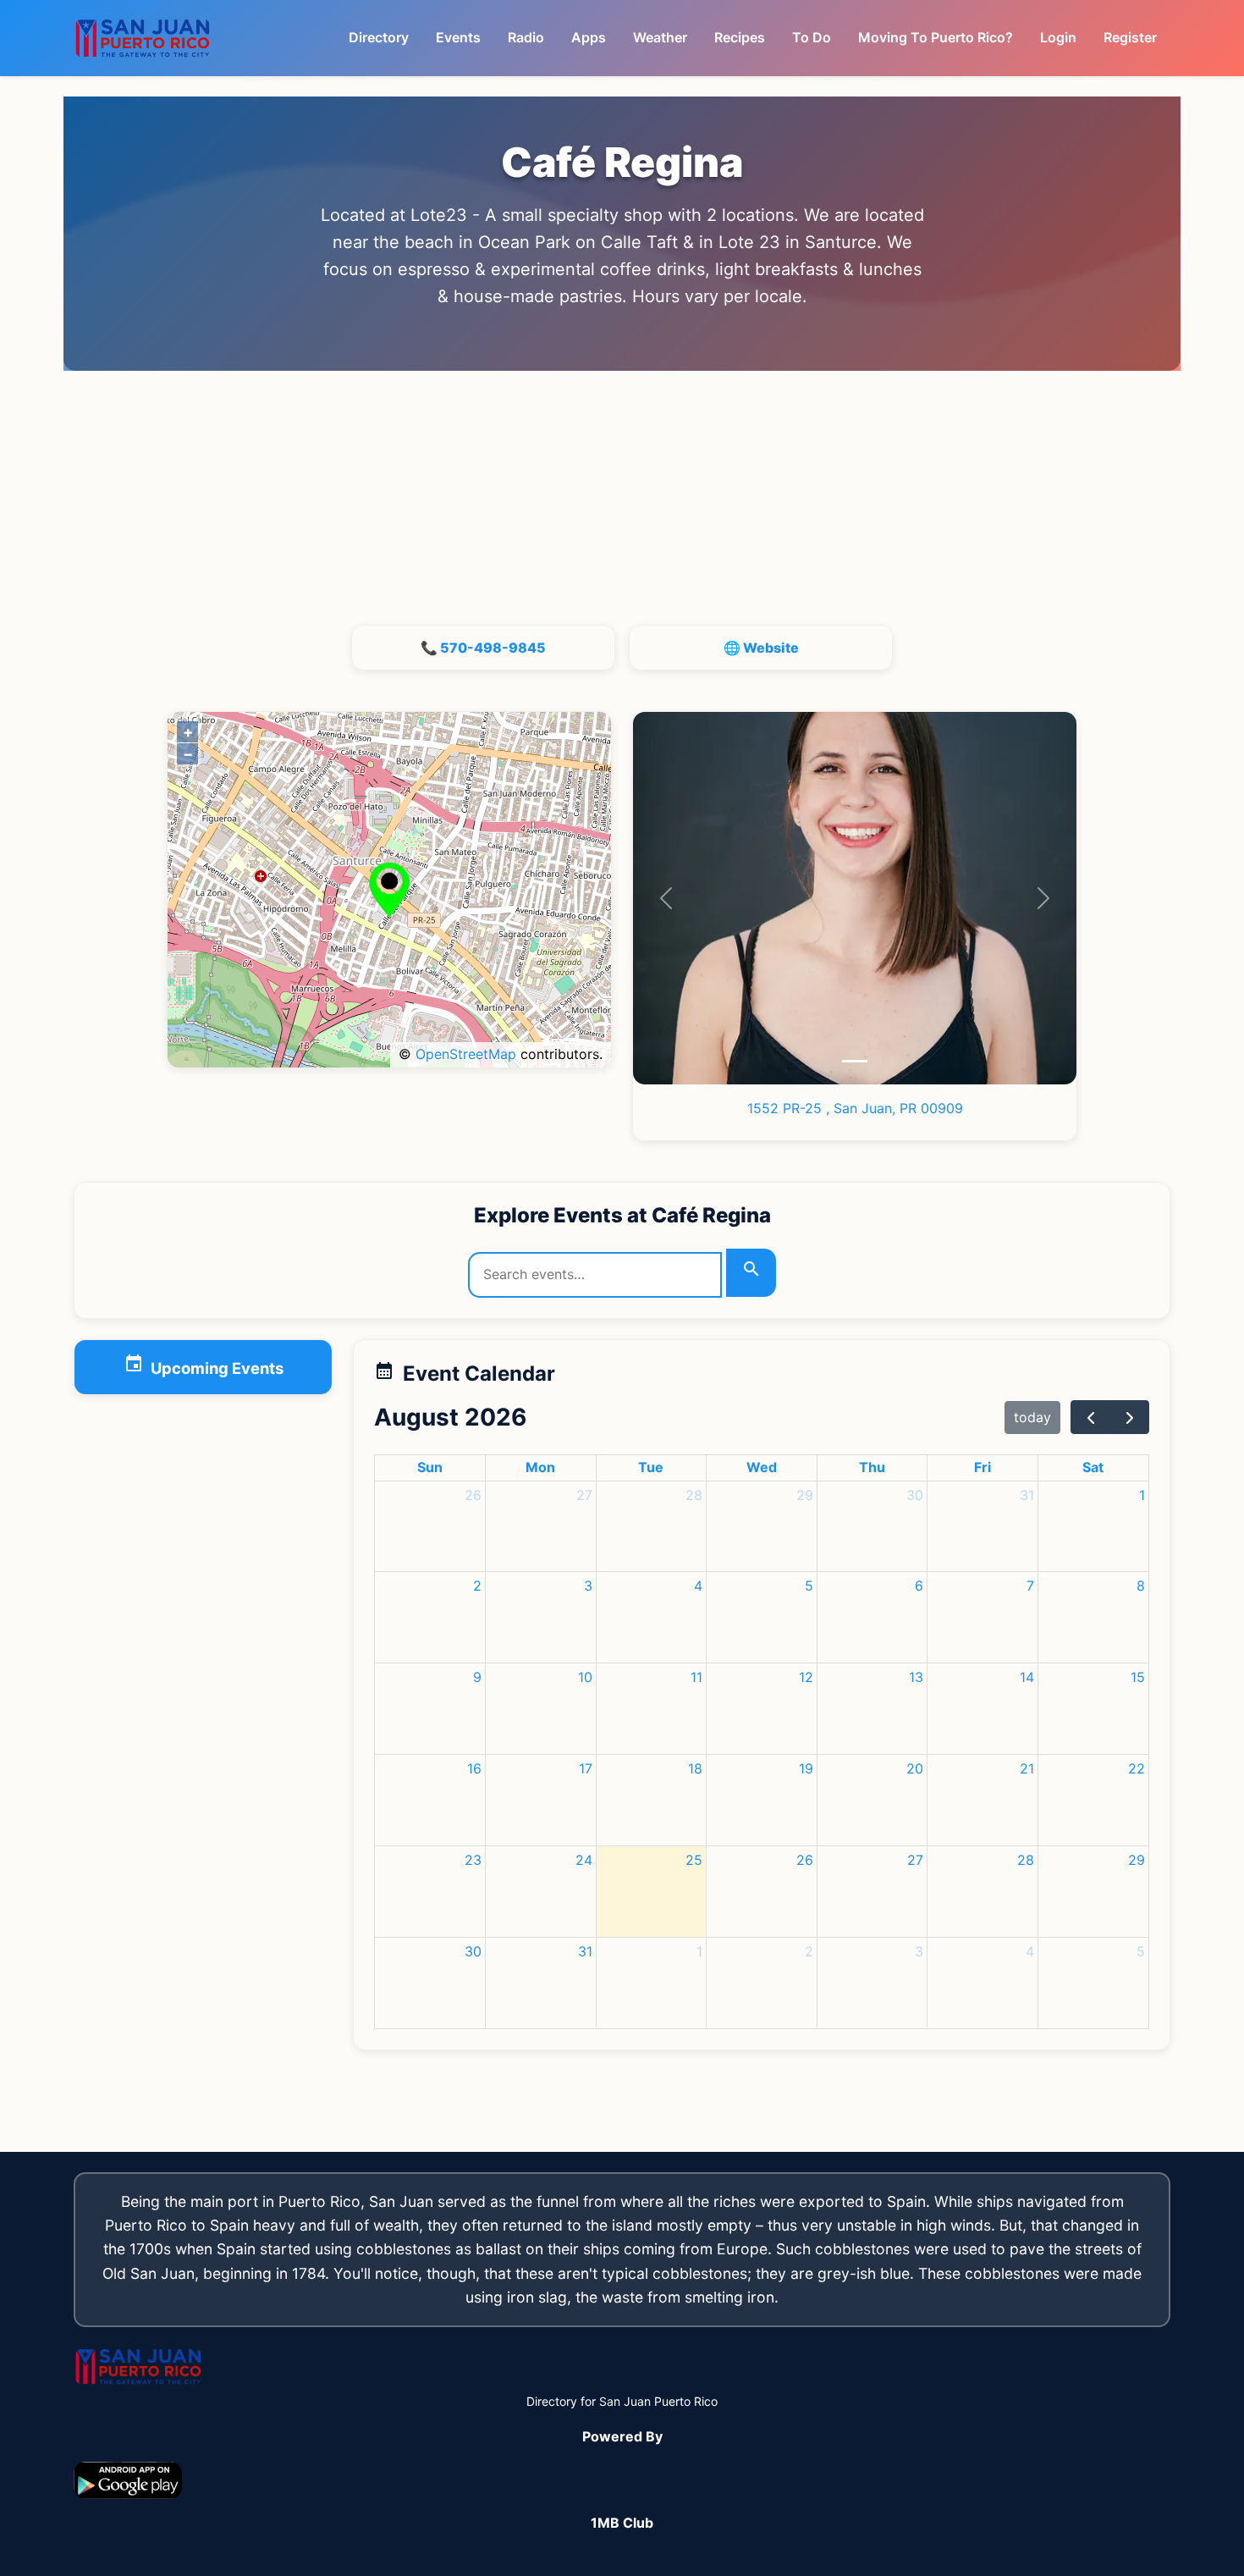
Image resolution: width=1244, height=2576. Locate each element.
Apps (589, 37)
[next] (1129, 1417)
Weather (660, 37)
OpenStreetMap (466, 1054)
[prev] (1090, 1417)
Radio (526, 37)
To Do (812, 37)
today (1032, 1417)
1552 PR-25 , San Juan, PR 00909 (855, 1108)
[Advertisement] (622, 498)
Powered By (622, 2436)
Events (458, 37)
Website (771, 648)
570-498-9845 (493, 648)
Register (1130, 37)
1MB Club (622, 2523)
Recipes (740, 37)
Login (1058, 37)
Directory (379, 37)
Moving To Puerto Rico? (936, 37)
